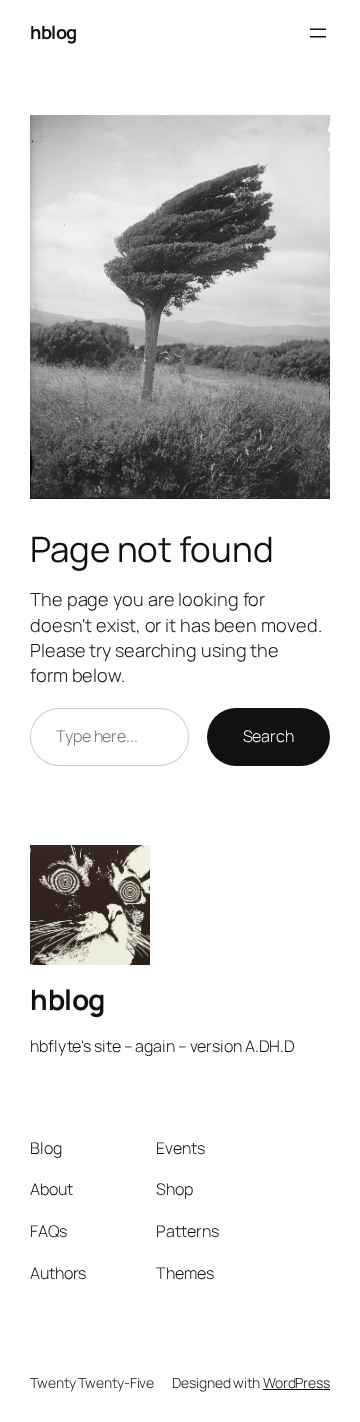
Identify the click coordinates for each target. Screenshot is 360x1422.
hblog (53, 32)
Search (268, 736)
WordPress (296, 1382)
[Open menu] (318, 33)
